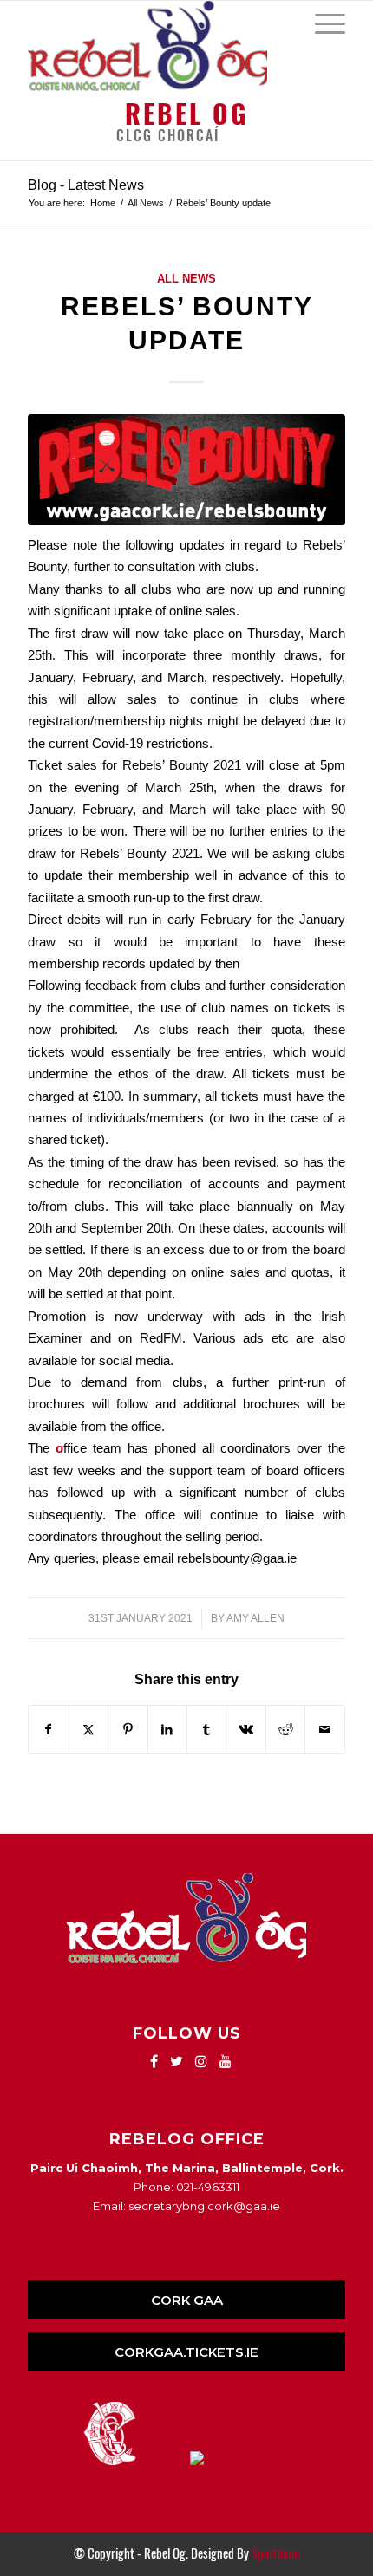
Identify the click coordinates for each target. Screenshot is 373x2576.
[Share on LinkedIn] (167, 1730)
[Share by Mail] (324, 1730)
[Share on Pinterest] (128, 1730)
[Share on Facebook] (48, 1730)
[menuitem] (321, 23)
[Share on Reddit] (285, 1730)
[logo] (154, 46)
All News (186, 279)
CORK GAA (187, 2300)
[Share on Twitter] (88, 1730)
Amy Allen (255, 1618)
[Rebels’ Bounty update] (186, 470)
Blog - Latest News (86, 185)
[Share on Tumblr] (206, 1730)
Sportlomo (275, 2553)
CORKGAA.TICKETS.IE (186, 2352)
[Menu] (321, 23)
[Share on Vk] (245, 1730)
